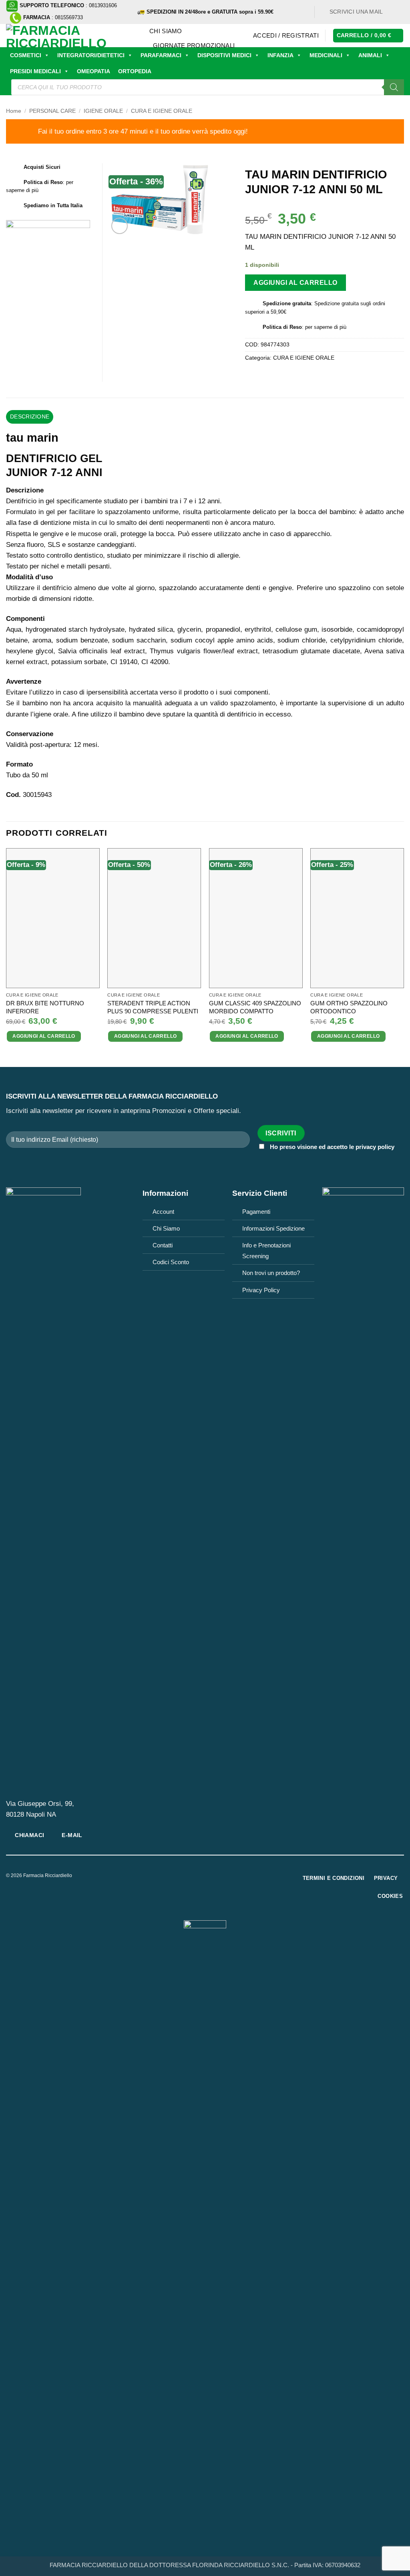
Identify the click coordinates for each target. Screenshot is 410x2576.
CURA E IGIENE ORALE (162, 111)
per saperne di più (326, 327)
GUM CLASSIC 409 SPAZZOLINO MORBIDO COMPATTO (255, 1007)
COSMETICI (26, 55)
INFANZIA (280, 55)
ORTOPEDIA (135, 71)
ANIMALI (370, 55)
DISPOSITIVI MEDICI (224, 55)
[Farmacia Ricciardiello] (72, 36)
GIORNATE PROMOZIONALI (194, 45)
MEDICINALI (326, 55)
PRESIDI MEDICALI (35, 71)
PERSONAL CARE (52, 111)
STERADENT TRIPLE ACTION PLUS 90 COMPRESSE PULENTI (153, 1007)
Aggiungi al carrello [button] (44, 1036)
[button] (286, 36)
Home (14, 111)
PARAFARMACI (161, 55)
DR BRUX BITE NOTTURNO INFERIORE (45, 1007)
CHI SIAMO (166, 31)
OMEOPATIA (93, 71)
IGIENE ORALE (103, 111)
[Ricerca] (394, 87)
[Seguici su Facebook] (392, 12)
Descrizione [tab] (30, 417)
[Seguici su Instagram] (400, 12)
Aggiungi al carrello (295, 282)
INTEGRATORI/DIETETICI (91, 55)
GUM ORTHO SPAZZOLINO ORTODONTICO (349, 1007)
